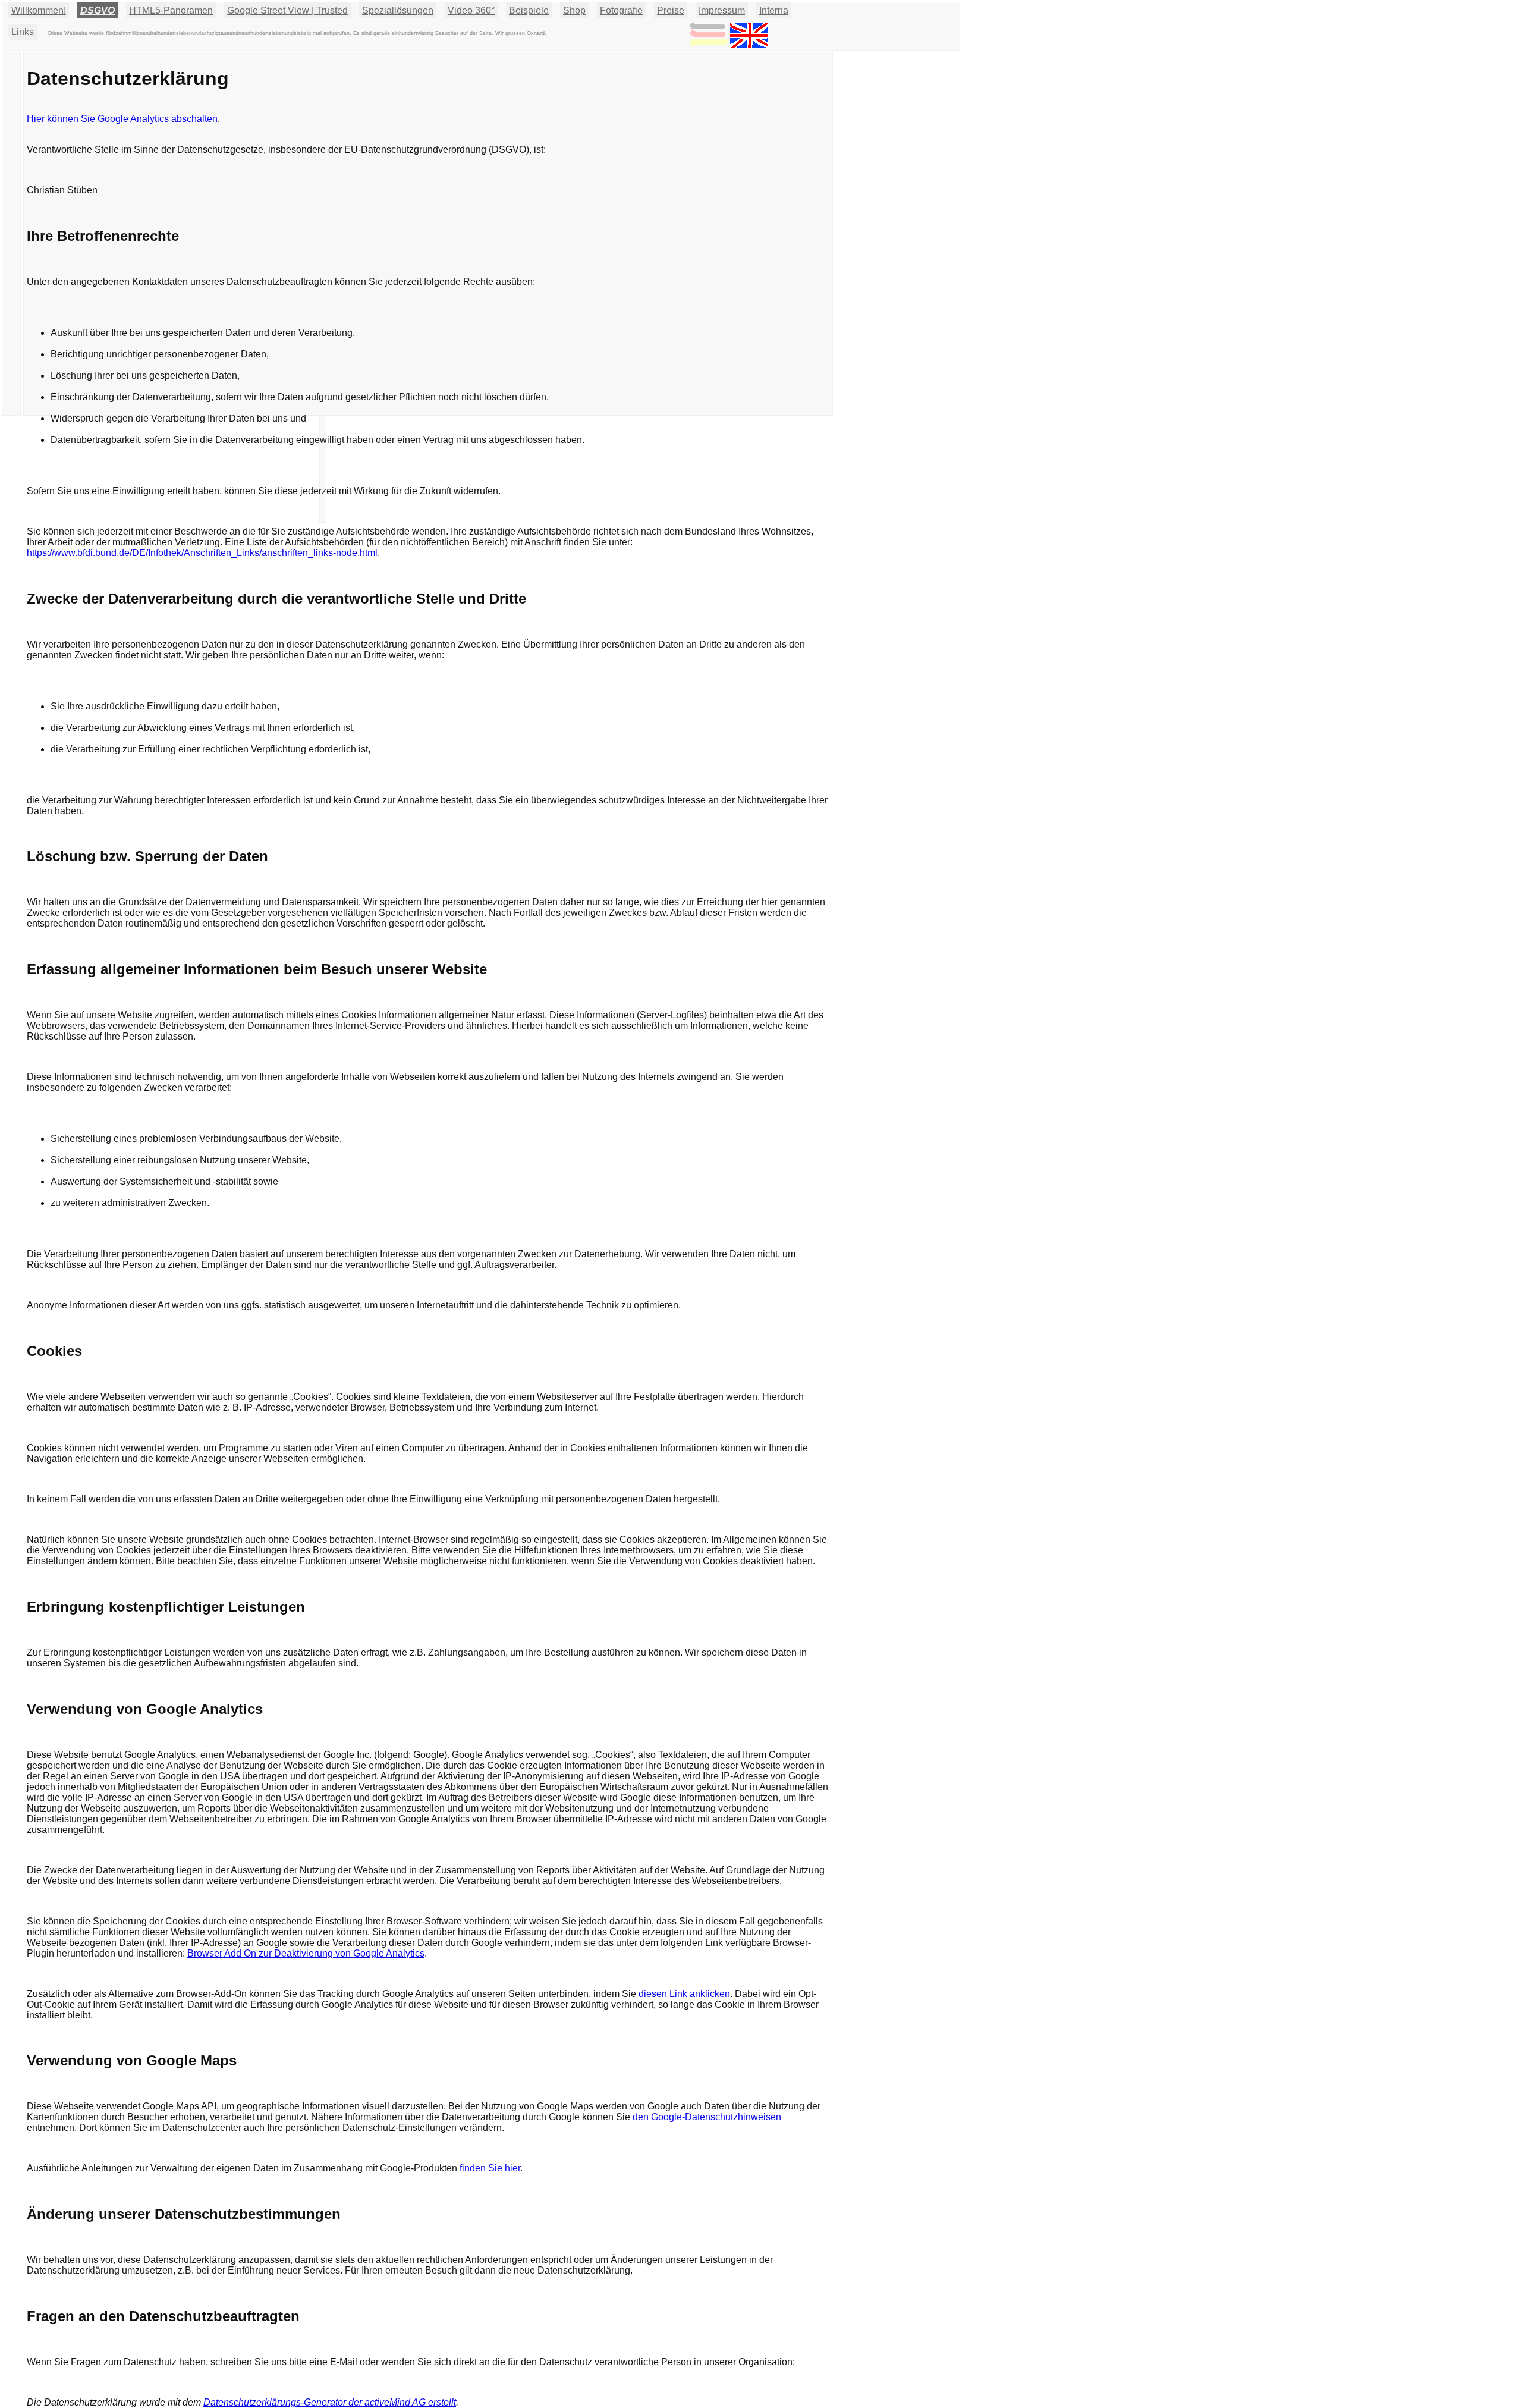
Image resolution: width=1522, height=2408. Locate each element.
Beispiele (529, 10)
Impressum (722, 10)
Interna (774, 10)
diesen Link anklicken (684, 1994)
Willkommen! (39, 10)
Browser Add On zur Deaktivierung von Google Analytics (306, 1953)
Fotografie (621, 10)
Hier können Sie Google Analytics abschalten (122, 119)
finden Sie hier (489, 2168)
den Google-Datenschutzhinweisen (707, 2117)
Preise (671, 10)
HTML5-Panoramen (171, 10)
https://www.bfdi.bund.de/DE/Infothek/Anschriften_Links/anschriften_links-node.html (202, 553)
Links (23, 32)
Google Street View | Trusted (287, 10)
